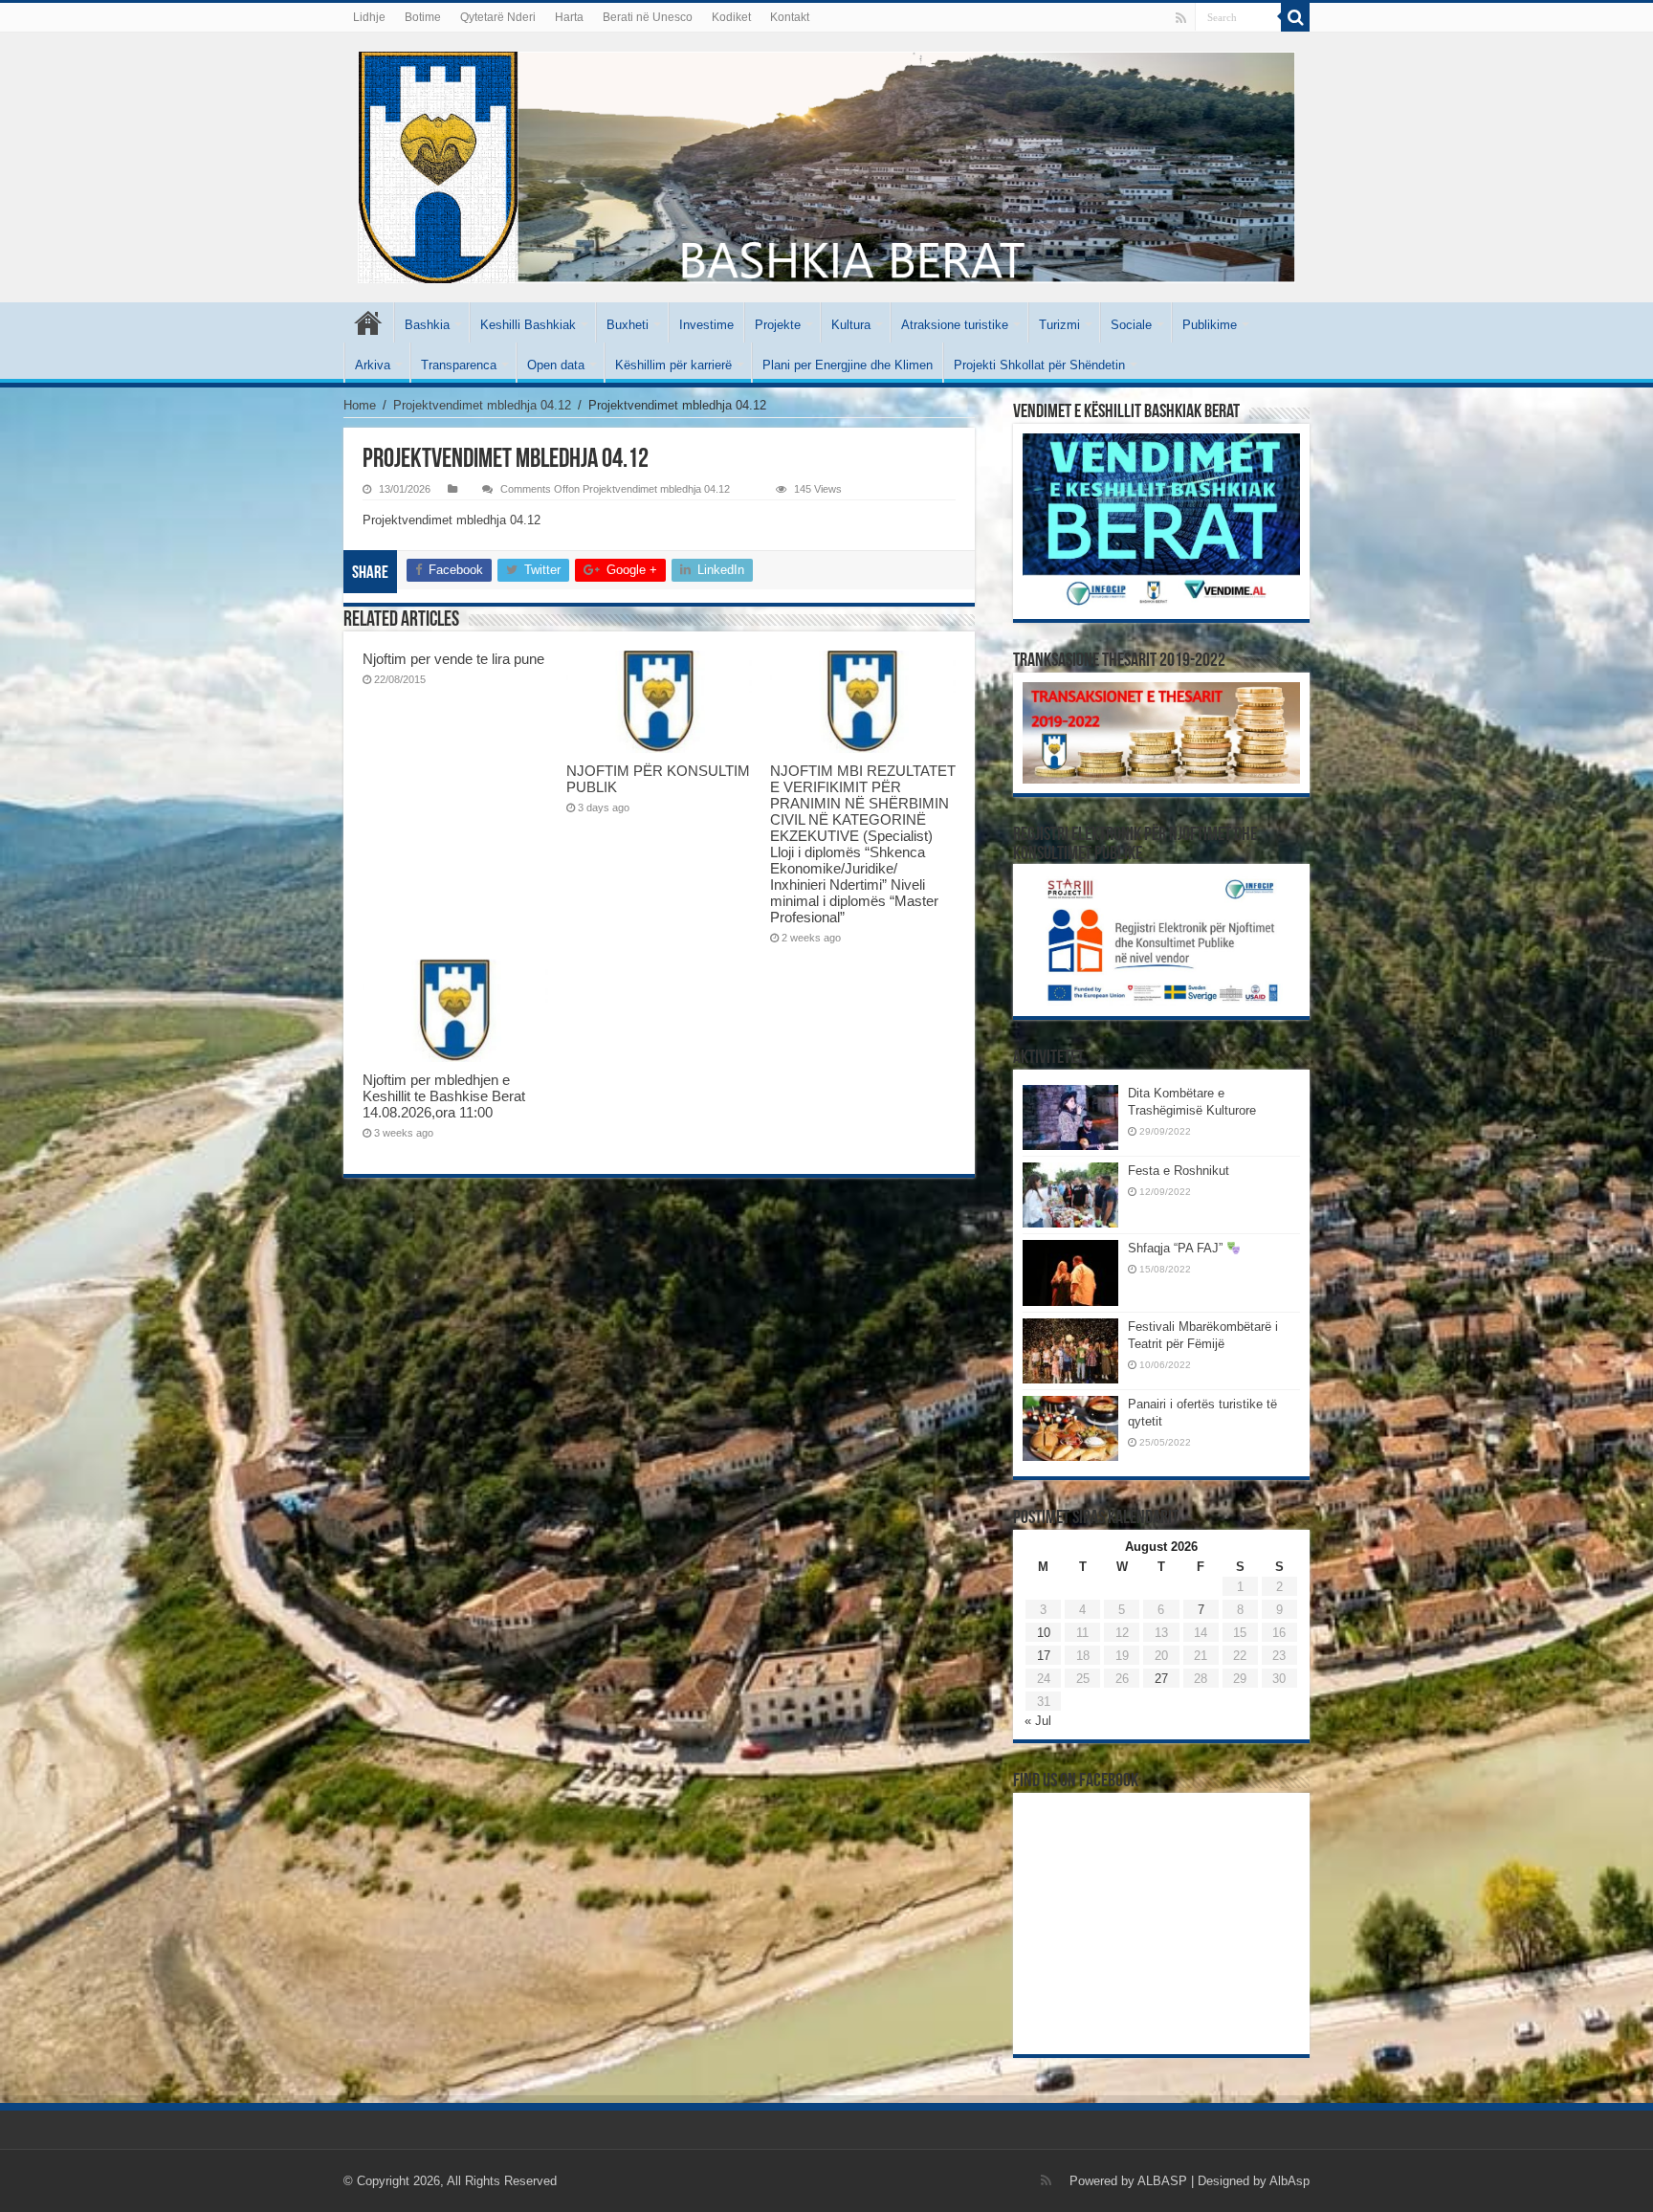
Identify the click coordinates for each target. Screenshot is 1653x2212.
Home (360, 405)
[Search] (1295, 17)
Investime (706, 325)
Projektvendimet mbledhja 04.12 (482, 405)
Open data (556, 365)
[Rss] (1181, 18)
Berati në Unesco (648, 17)
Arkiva (373, 365)
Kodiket (731, 17)
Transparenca (459, 365)
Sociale (1131, 325)
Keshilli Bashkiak (528, 325)
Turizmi (1059, 325)
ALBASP (1162, 2181)
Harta (569, 17)
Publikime (1210, 325)
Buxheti (628, 325)
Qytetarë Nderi (498, 17)
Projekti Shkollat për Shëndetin (1039, 365)
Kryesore (368, 322)
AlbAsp (1289, 2181)
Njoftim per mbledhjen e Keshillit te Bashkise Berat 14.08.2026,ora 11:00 (444, 1096)
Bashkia (427, 325)
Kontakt (790, 17)
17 (1044, 1656)
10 (1044, 1633)
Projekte (778, 325)
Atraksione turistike (955, 325)
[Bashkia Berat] (826, 167)
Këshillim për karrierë (673, 365)
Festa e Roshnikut (1179, 1171)
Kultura (851, 325)
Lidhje (369, 17)
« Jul (1038, 1721)
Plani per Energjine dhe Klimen (848, 365)
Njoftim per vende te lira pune (453, 659)
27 (1161, 1679)
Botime (423, 17)
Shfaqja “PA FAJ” (1177, 1248)
